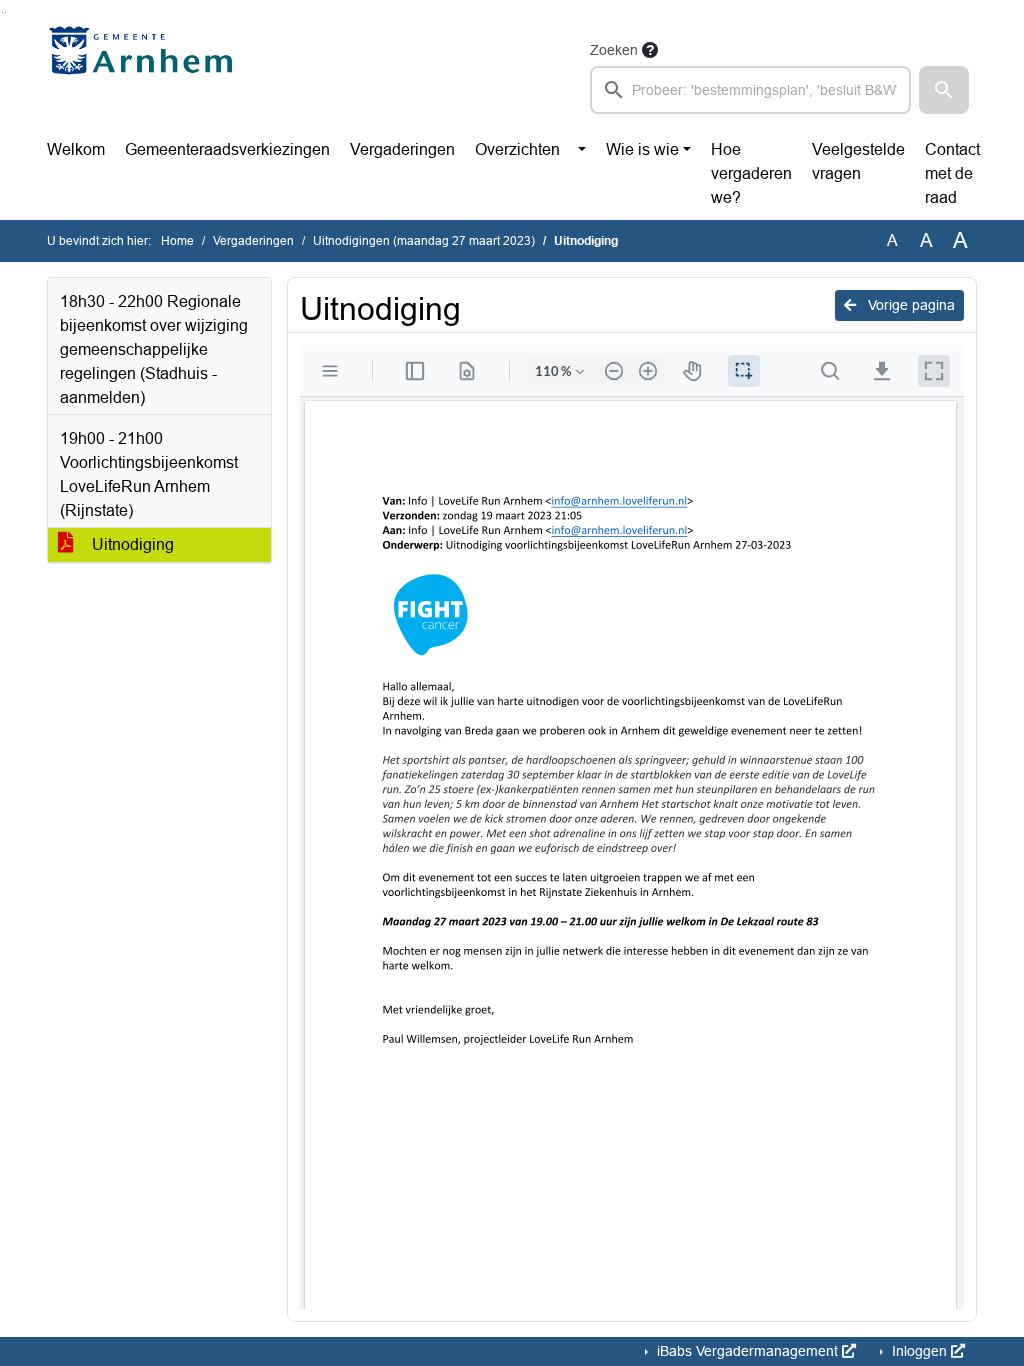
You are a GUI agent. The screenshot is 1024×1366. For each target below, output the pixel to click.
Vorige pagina (909, 305)
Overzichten (517, 149)
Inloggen (919, 1351)
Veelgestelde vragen (858, 161)
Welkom (76, 149)
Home (177, 241)
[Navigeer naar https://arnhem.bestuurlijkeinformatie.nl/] (145, 76)
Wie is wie (642, 149)
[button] (944, 90)
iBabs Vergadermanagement (747, 1351)
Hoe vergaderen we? (751, 173)
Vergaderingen (402, 149)
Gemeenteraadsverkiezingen (227, 149)
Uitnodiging (131, 544)
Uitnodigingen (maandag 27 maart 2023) (424, 241)
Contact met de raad (952, 173)
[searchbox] (750, 90)
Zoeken (614, 50)
